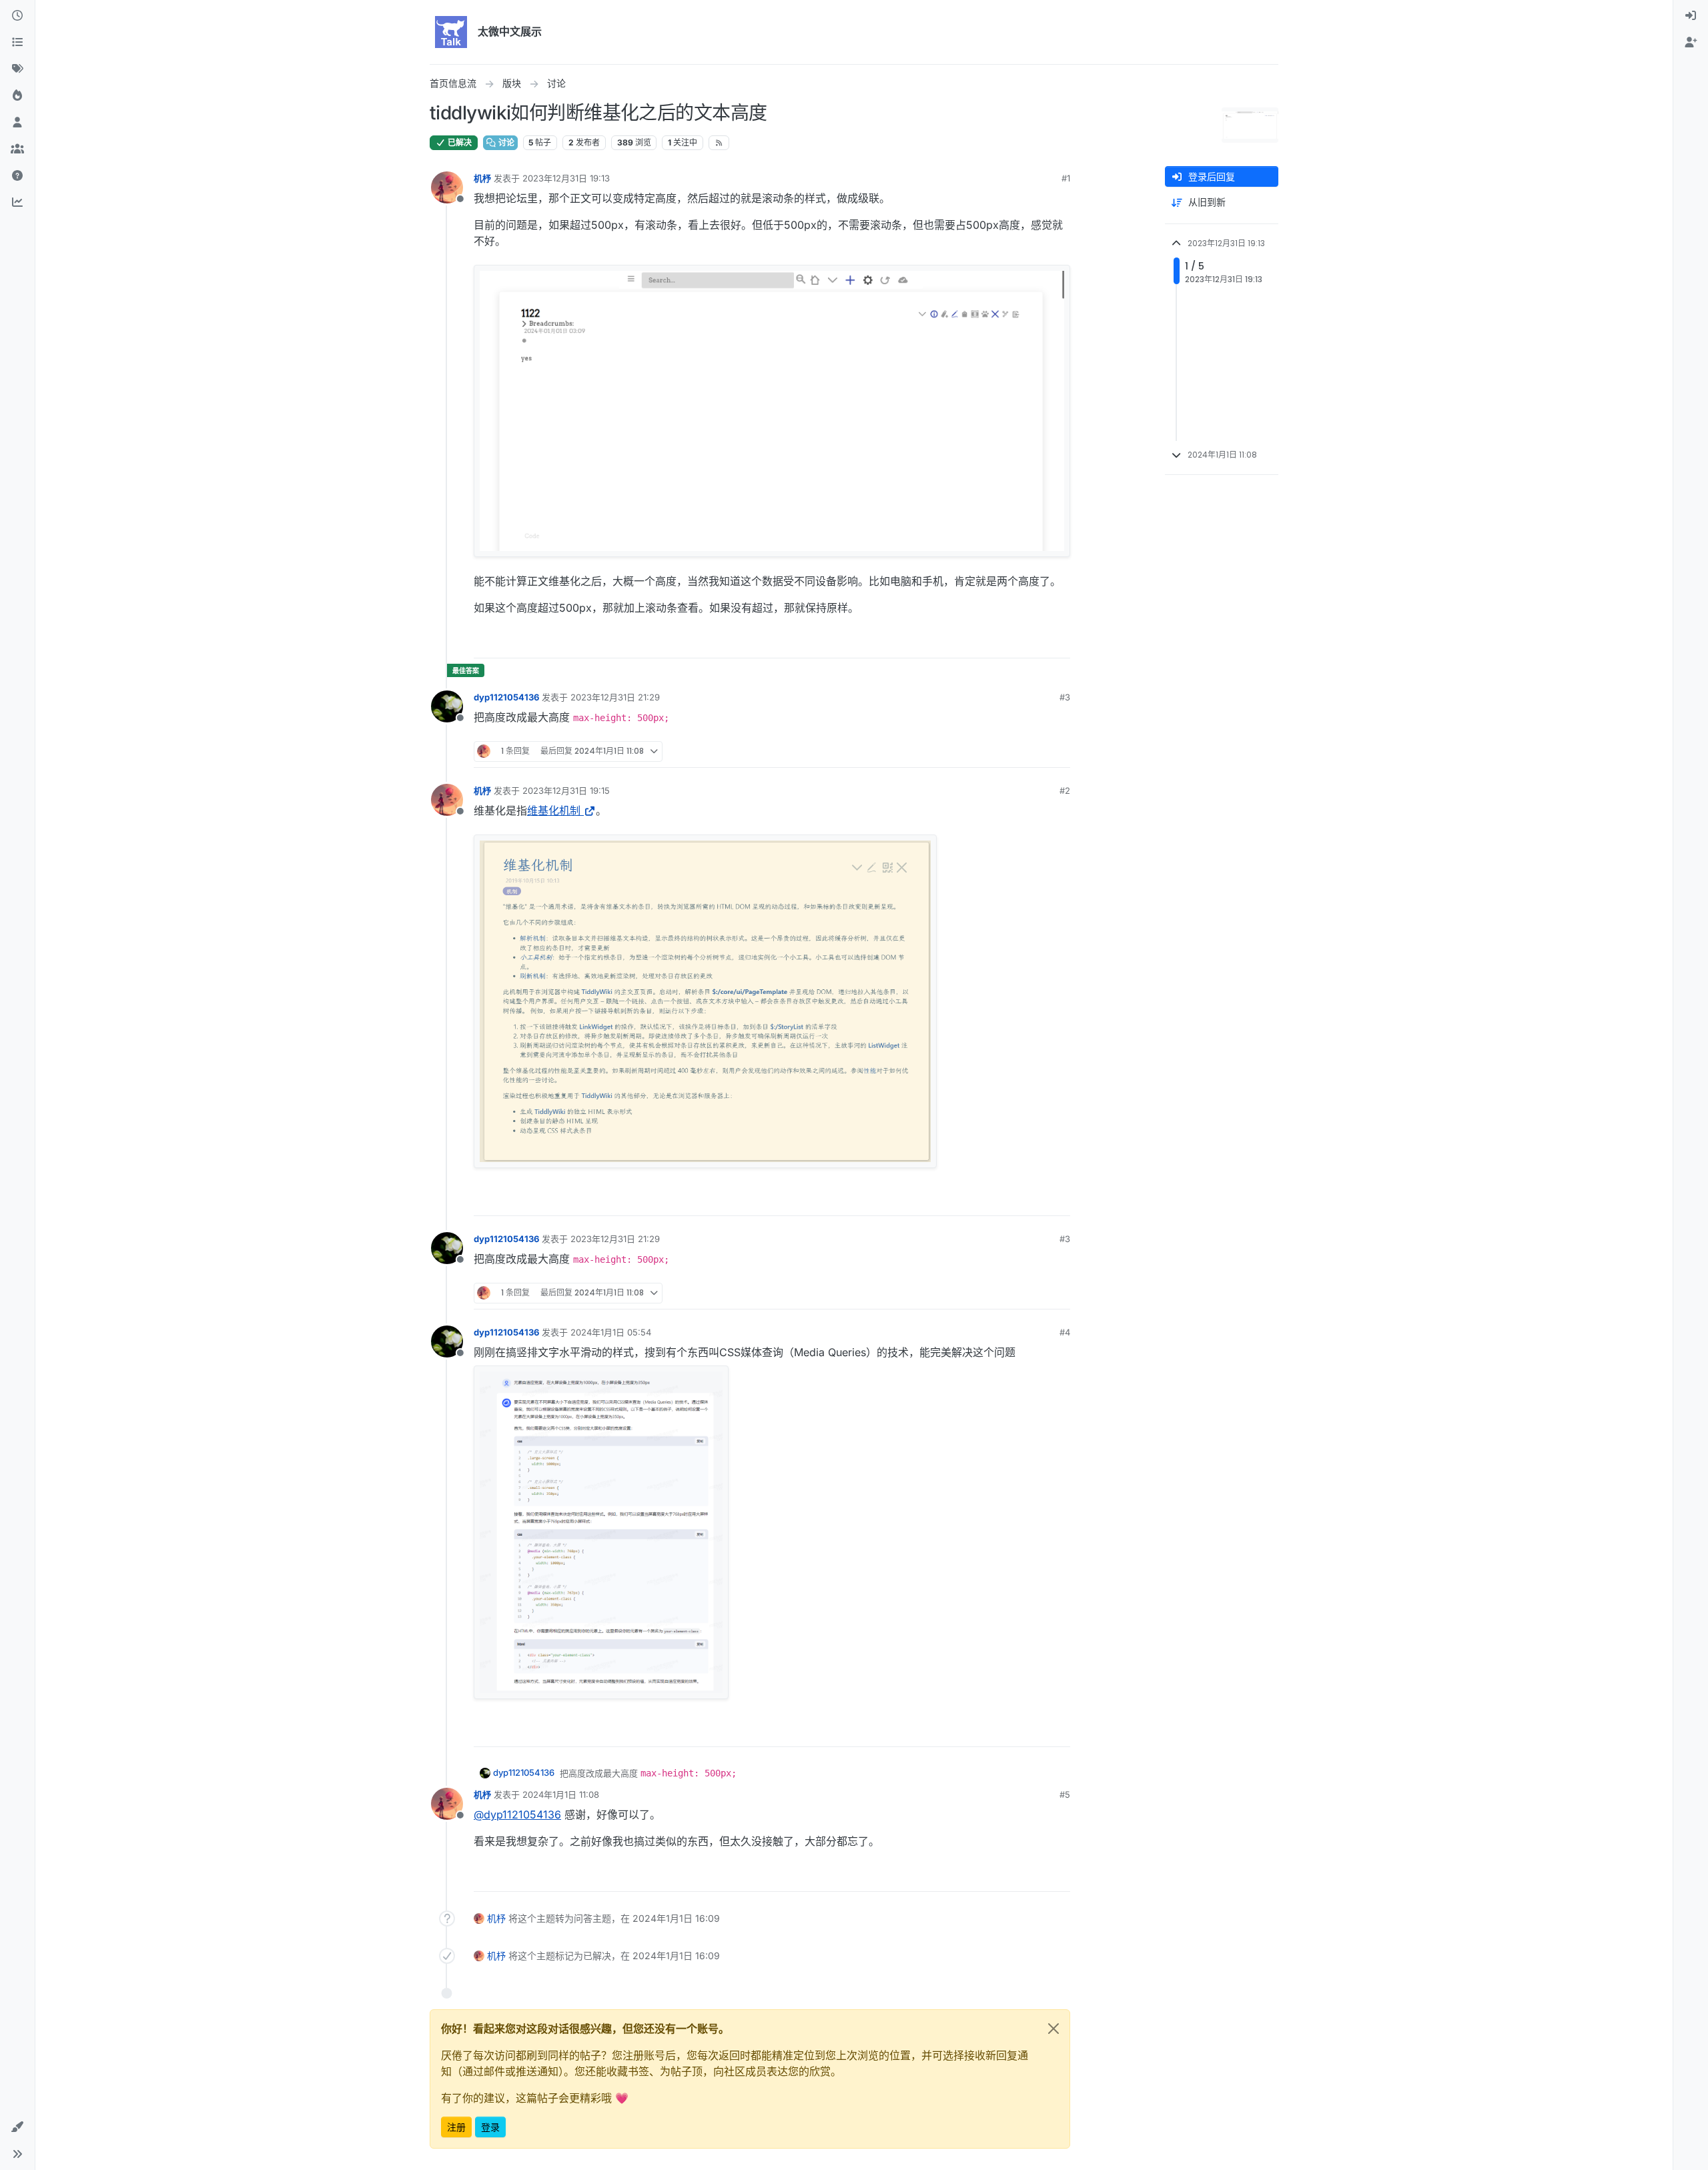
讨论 (505, 142)
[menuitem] (1691, 16)
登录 (490, 2127)
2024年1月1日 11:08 (561, 1794)
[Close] (1053, 2029)
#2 (1065, 790)
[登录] (1691, 16)
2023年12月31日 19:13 (566, 178)
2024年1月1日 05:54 (611, 1332)
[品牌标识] (451, 32)
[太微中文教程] (17, 176)
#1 (1066, 178)
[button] (17, 2127)
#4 (1065, 1332)
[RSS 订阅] (719, 143)
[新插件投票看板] (17, 203)
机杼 (482, 178)
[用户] (17, 123)
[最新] (17, 16)
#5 (1065, 1794)
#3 (1065, 697)
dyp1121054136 (506, 697)
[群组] (17, 149)
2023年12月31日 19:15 (566, 790)
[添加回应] (959, 642)
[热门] (17, 96)
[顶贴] (985, 642)
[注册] (1691, 43)
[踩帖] (1032, 642)
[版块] (17, 43)
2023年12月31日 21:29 (615, 697)
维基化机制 (554, 810)
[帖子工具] (1059, 642)
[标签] (17, 69)
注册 (456, 2127)
